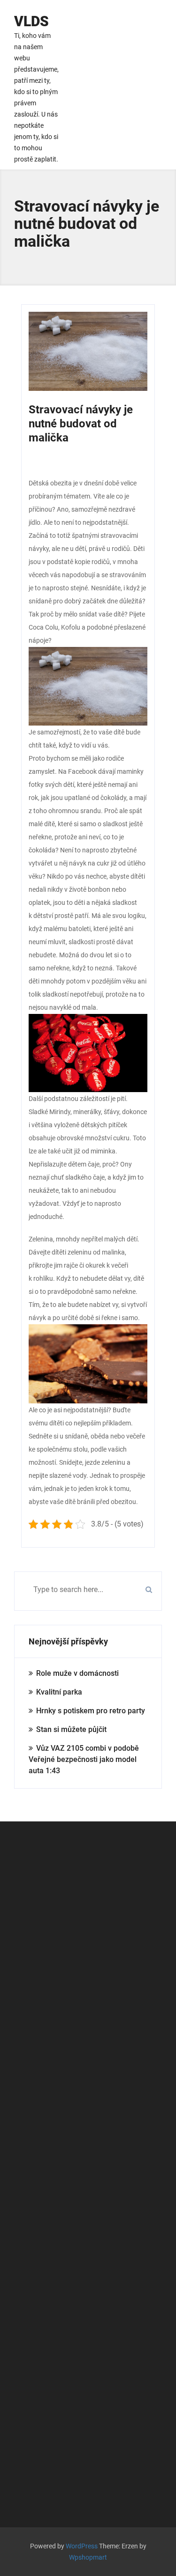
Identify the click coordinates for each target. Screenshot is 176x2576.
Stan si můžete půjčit (71, 1729)
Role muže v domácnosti (77, 1673)
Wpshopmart (88, 2557)
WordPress (82, 2546)
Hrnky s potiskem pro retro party (91, 1711)
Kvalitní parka (59, 1692)
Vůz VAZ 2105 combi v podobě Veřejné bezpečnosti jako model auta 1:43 (84, 1759)
